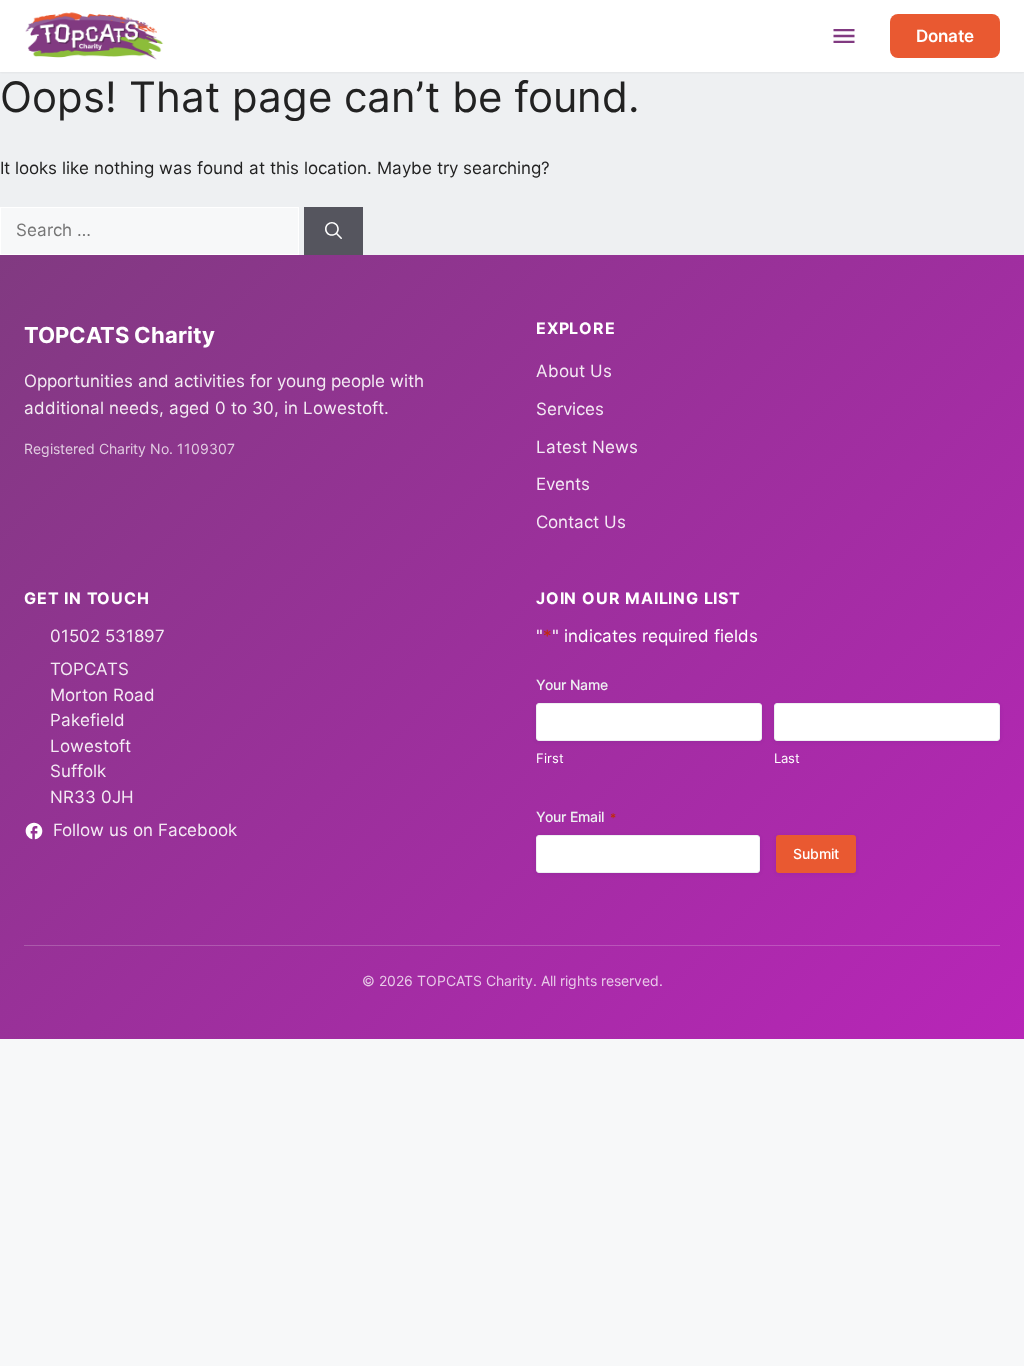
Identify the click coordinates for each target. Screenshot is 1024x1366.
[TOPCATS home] (94, 36)
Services (570, 409)
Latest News (587, 447)
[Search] (333, 231)
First (550, 758)
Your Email (576, 816)
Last (787, 758)
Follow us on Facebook (145, 830)
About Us (574, 371)
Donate (945, 36)
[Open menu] (844, 36)
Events (563, 484)
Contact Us (581, 522)
